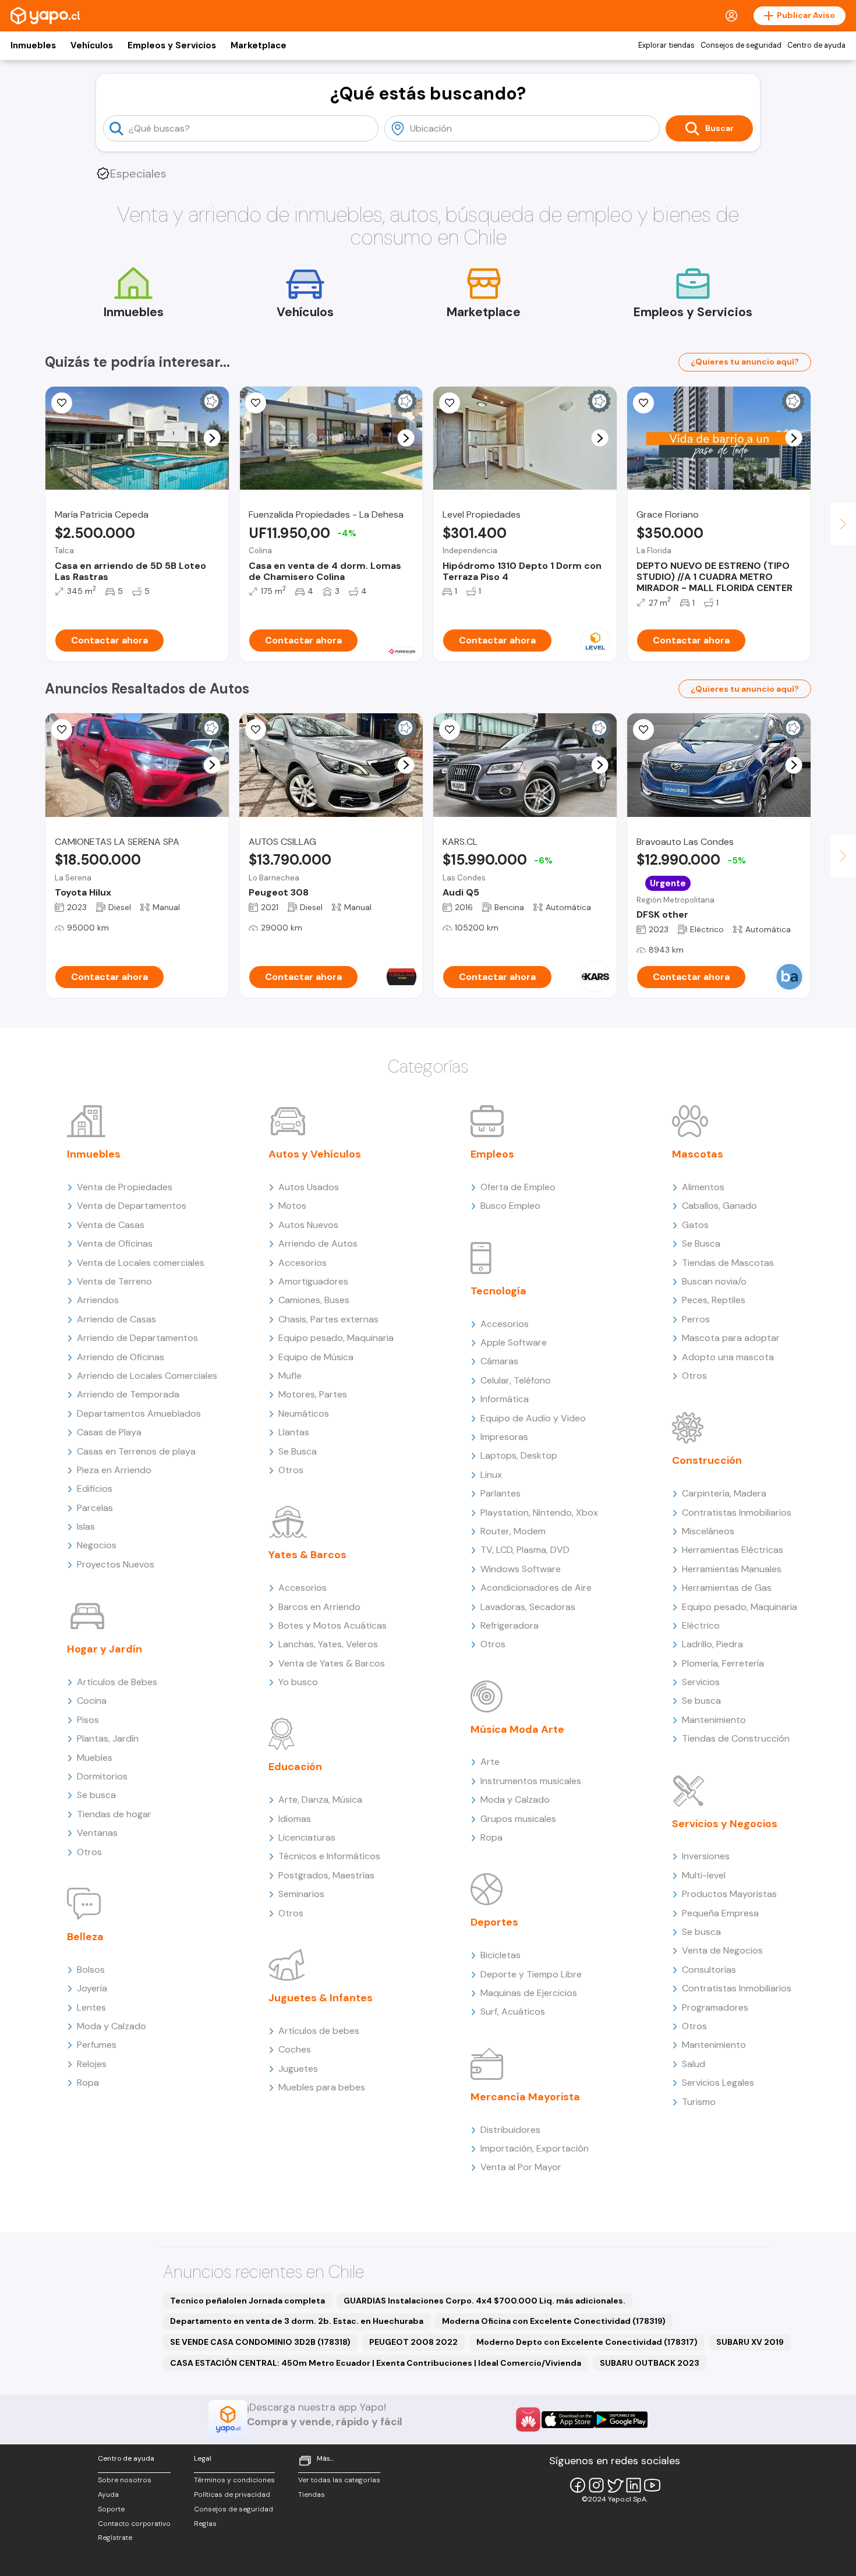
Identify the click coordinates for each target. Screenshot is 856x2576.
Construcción (707, 1460)
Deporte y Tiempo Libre (531, 1974)
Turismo (699, 2102)
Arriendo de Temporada (128, 1394)
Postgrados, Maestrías (326, 1875)
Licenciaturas (307, 1837)
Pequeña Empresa (720, 1913)
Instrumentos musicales (531, 1781)
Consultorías (709, 1970)
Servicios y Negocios (725, 1824)
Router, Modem (513, 1531)
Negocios (97, 1545)
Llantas (294, 1432)
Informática (505, 1399)
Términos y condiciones (234, 2480)
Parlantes (500, 1493)
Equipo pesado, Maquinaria (336, 1338)
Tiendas (312, 2494)
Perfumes (97, 2045)
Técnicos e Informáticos (329, 1856)
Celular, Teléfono (516, 1380)
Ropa (88, 2083)
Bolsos (91, 1970)
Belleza (85, 1937)
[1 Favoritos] (256, 403)
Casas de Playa (109, 1432)
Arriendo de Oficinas (121, 1357)
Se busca (96, 1795)
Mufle (290, 1376)
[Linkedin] (634, 2485)
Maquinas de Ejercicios (529, 1993)
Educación (295, 1767)
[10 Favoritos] (643, 403)
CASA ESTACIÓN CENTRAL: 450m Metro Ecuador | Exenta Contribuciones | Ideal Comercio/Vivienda (376, 2363)
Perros (696, 1319)
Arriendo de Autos (318, 1243)
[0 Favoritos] (62, 403)
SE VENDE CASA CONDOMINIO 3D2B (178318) (260, 2342)
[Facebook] (578, 2485)
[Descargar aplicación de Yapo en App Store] (568, 2420)
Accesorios (303, 1263)
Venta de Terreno (114, 1281)
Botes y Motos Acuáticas (333, 1625)
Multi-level (704, 1875)
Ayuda (108, 2494)
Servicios (701, 1682)
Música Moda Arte (517, 1729)
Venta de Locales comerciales (141, 1263)
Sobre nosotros (125, 2480)
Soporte (111, 2509)
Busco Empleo (510, 1206)
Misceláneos (708, 1531)
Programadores (715, 2007)
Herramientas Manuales (732, 1569)
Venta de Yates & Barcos (332, 1663)
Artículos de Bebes (117, 1682)
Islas (86, 1526)
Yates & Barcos (307, 1555)
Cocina (92, 1701)
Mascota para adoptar (731, 1338)
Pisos (88, 1720)
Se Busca (298, 1451)
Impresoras (504, 1437)
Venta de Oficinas (115, 1243)
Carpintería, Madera (724, 1493)
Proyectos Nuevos (116, 1564)
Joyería (92, 1988)
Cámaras (499, 1361)
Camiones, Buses (314, 1300)
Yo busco (298, 1682)
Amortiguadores (313, 1281)
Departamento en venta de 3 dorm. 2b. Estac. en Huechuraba (297, 2321)
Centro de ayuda (816, 45)
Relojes (92, 2064)
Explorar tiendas (666, 45)
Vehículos (92, 45)
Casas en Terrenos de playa (136, 1451)
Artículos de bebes (319, 2031)
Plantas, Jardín (108, 1738)
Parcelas (95, 1508)
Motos (292, 1206)
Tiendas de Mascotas (728, 1263)
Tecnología (498, 1291)
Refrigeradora (510, 1625)
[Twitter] (615, 2485)
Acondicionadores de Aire (536, 1588)
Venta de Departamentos (132, 1206)
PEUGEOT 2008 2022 (413, 2342)
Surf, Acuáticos (513, 2011)
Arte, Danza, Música (320, 1800)
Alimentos (703, 1187)
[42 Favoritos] (450, 403)
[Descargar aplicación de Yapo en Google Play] (621, 2420)
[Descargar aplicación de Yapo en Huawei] (528, 2419)
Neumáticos (304, 1413)
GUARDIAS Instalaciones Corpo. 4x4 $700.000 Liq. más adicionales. (484, 2301)
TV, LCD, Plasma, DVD (525, 1550)
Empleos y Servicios (172, 45)
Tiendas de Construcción (736, 1738)
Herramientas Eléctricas (733, 1550)
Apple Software (514, 1342)
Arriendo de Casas (116, 1319)
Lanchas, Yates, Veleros (328, 1644)
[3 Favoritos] (450, 730)
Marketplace (259, 45)
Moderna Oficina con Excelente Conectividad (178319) (554, 2321)
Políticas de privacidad (232, 2494)
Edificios (95, 1489)
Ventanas (97, 1833)
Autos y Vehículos (315, 1154)
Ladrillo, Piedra (712, 1644)
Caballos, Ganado (719, 1206)
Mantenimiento (714, 1720)
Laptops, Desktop (519, 1455)
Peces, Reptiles (714, 1300)
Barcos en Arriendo (319, 1607)
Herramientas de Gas (727, 1588)
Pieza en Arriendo (114, 1470)
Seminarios (301, 1894)
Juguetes (298, 2069)
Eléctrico (701, 1625)
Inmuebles (33, 45)
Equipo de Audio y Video (533, 1418)
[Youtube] (652, 2485)
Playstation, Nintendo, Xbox (539, 1512)
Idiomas (295, 1819)
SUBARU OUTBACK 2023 (650, 2363)
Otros (89, 1852)
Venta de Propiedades (125, 1187)
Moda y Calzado (112, 2026)
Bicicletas (500, 1955)
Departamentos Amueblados (139, 1413)
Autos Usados (309, 1187)
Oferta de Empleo (518, 1187)
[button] (212, 438)
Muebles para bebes (322, 2087)
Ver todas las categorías (339, 2480)
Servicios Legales (718, 2083)
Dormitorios (102, 1776)
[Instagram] (596, 2485)
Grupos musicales (518, 1819)
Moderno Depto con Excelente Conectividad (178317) (587, 2342)
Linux (491, 1475)
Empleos (492, 1154)
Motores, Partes (313, 1394)
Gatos (695, 1225)
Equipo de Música (316, 1357)
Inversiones (706, 1856)
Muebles (95, 1758)
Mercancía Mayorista (525, 2097)
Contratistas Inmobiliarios (737, 1512)
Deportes (494, 1922)
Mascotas (698, 1154)
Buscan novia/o (714, 1281)
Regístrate (115, 2538)
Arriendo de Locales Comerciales (147, 1376)
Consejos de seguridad (741, 45)
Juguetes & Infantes (321, 1998)
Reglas (205, 2524)
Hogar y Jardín (105, 1649)
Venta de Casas (111, 1225)
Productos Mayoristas (729, 1894)
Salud (694, 2064)
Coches (295, 2049)
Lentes (91, 2007)
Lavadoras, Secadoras (528, 1607)
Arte (490, 1762)
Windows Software (521, 1569)
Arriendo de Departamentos (137, 1338)
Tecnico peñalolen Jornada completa (247, 2301)
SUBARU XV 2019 (750, 2342)
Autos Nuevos (308, 1225)
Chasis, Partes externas (328, 1319)
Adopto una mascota (728, 1357)
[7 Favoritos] (62, 730)
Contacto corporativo (134, 2524)
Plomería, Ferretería (723, 1663)
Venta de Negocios (722, 1950)
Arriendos (98, 1300)
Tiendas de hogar (114, 1814)
